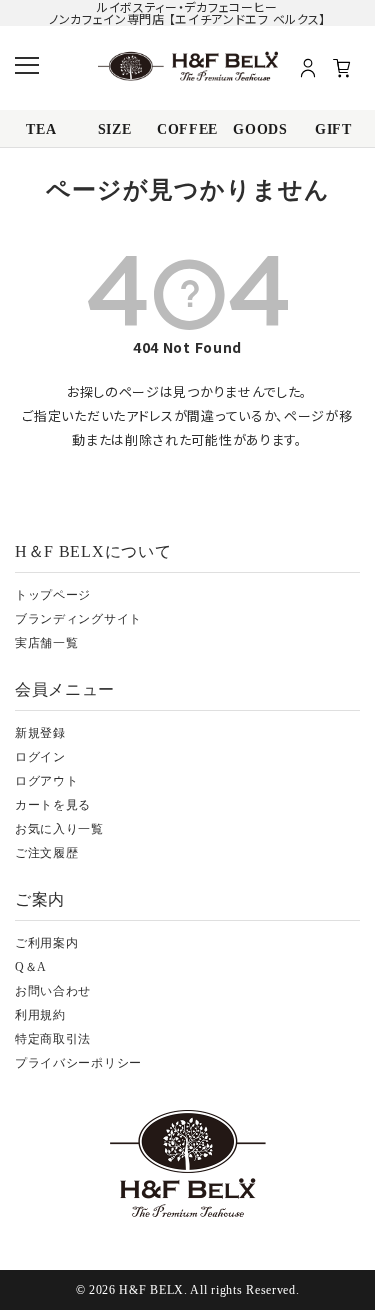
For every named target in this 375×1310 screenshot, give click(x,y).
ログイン (40, 757)
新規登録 (40, 733)
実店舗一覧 (47, 643)
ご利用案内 (47, 943)
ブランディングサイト (78, 619)
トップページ (53, 595)
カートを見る (53, 805)
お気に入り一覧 (59, 829)
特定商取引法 (53, 1039)
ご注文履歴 (47, 853)
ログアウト (47, 781)
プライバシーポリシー (78, 1063)
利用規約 (40, 1015)
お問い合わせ (53, 991)
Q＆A (31, 967)
